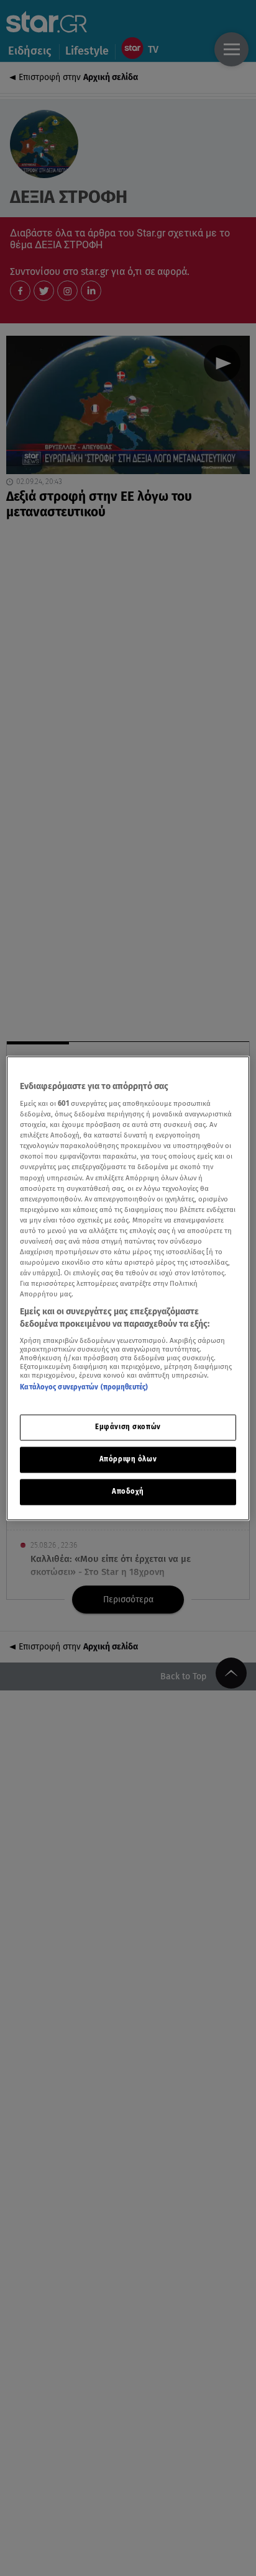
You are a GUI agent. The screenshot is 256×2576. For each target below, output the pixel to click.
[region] (128, 1288)
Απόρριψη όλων (128, 1459)
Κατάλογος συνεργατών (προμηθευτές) (84, 1388)
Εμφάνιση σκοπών (128, 1427)
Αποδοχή (128, 1491)
